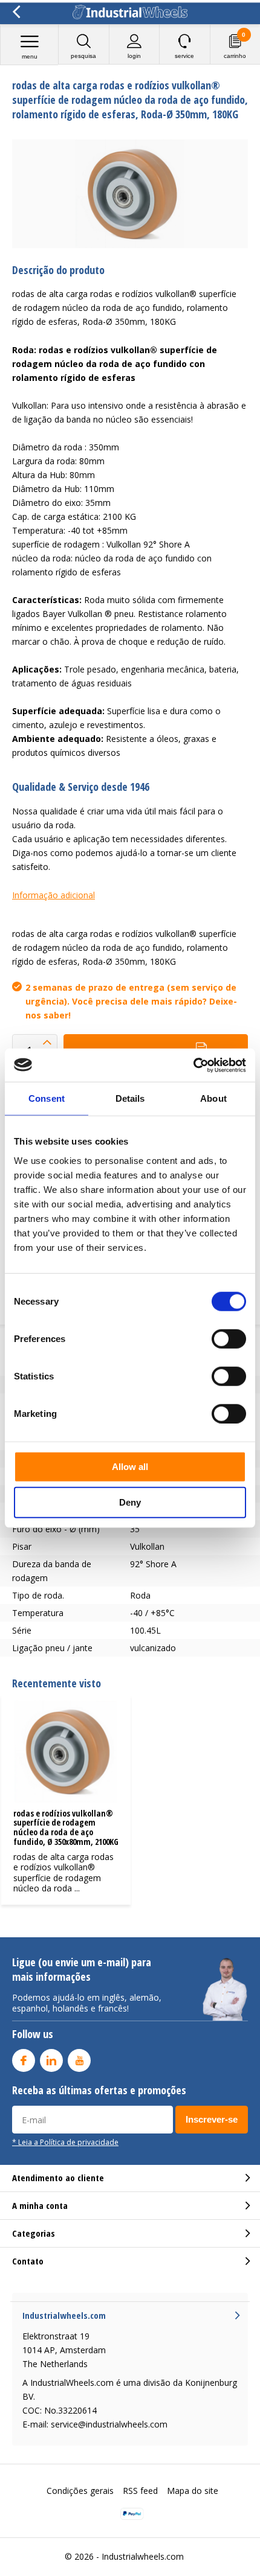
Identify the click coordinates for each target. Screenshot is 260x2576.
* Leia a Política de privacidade (65, 2142)
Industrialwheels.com (143, 2556)
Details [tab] (130, 1098)
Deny (130, 1502)
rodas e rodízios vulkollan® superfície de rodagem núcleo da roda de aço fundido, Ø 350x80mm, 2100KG (66, 1827)
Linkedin (51, 2060)
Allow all (130, 1466)
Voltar (16, 12)
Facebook (24, 2060)
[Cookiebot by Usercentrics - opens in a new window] (193, 1065)
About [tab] (213, 1098)
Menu (30, 56)
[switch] (229, 1338)
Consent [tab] (47, 1098)
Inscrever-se (212, 2119)
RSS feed (140, 2491)
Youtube (79, 2060)
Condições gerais (80, 2491)
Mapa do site (193, 2491)
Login (134, 56)
